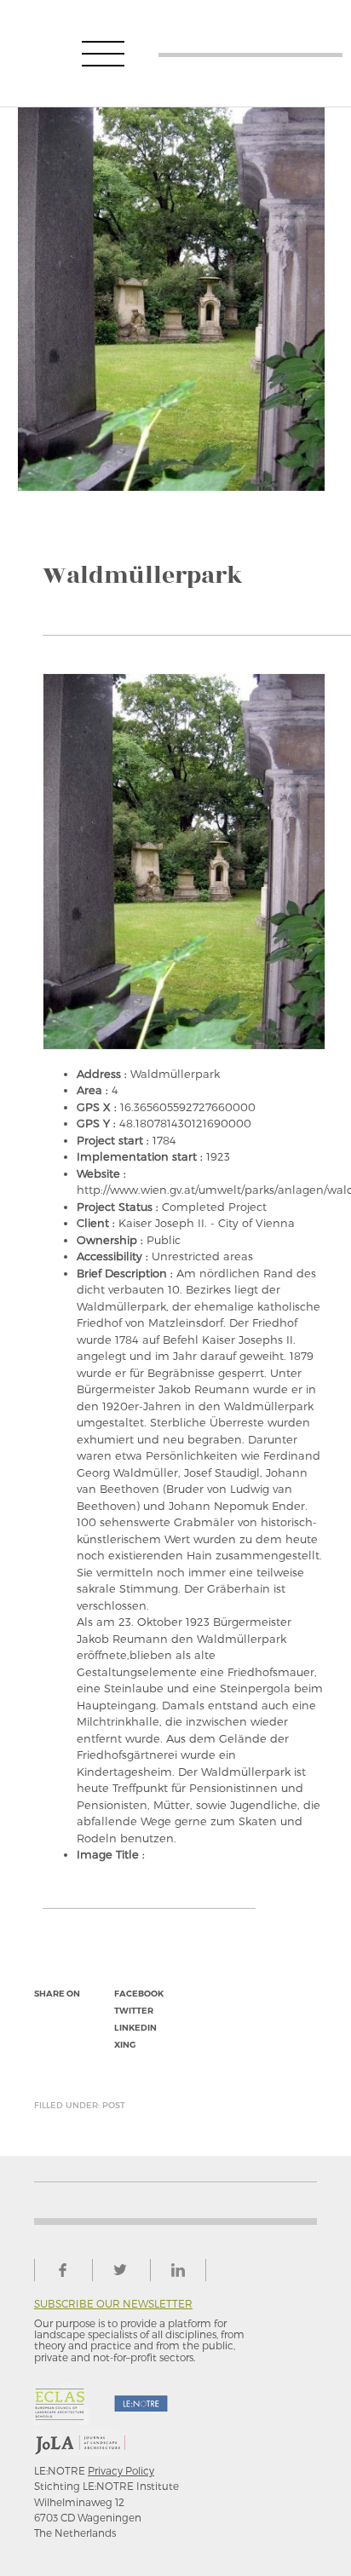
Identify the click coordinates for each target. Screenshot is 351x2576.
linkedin (135, 2028)
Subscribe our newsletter (113, 2304)
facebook (139, 1994)
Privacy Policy (121, 2470)
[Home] (250, 53)
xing (125, 2045)
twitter (134, 2011)
